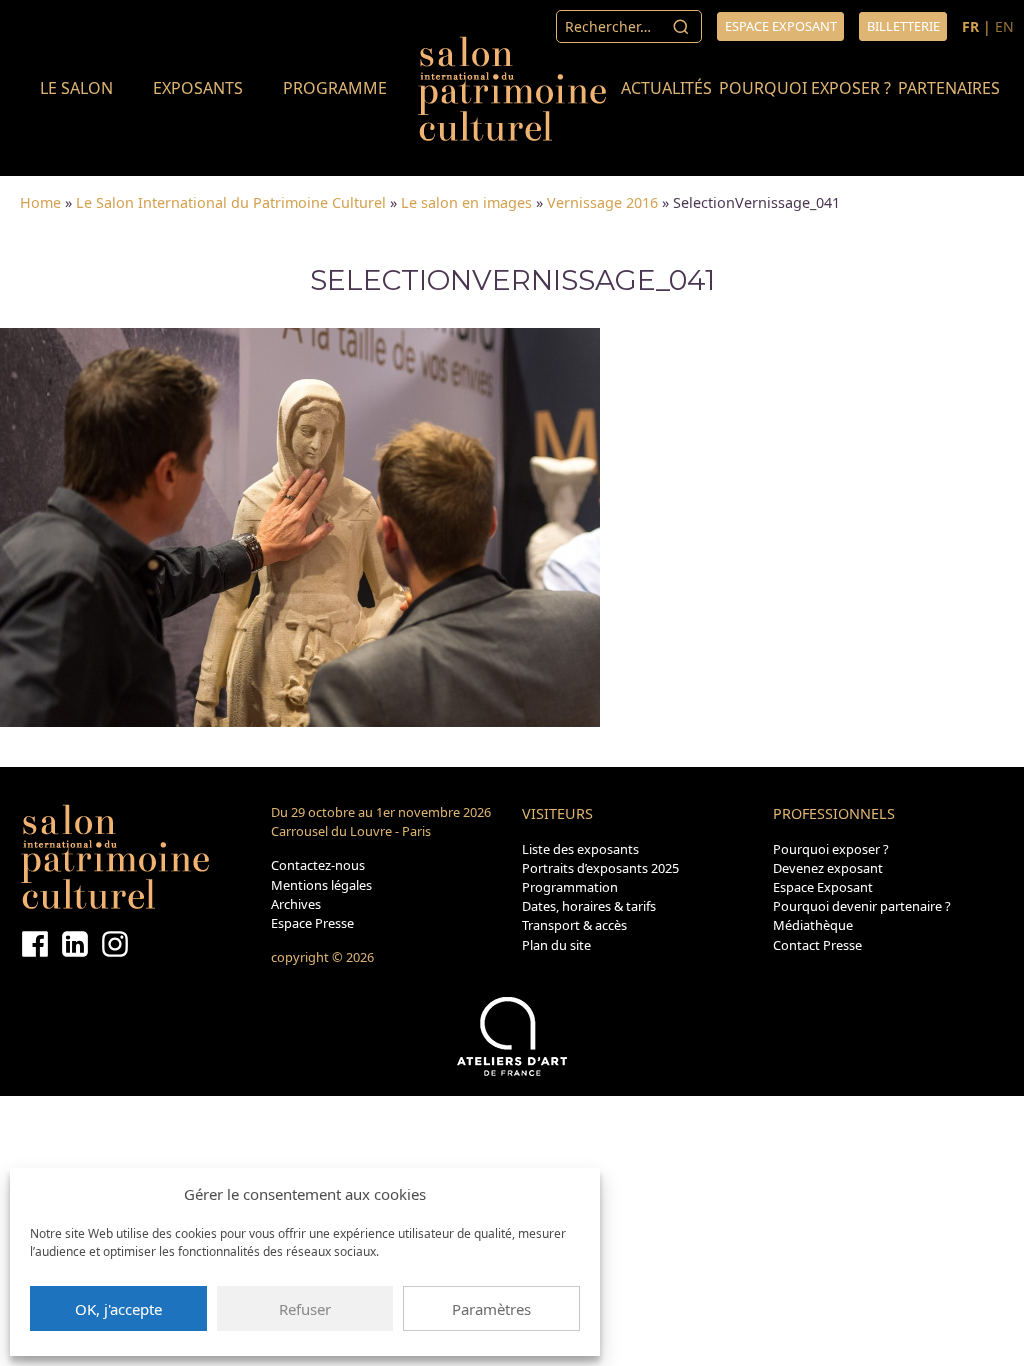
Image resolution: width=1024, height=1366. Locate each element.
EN (1004, 26)
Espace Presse (312, 923)
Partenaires (949, 88)
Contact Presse (817, 945)
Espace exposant (781, 26)
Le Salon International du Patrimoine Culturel (231, 202)
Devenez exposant (828, 868)
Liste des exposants (580, 849)
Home (40, 202)
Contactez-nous (318, 865)
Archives (296, 904)
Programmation (570, 887)
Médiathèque (813, 925)
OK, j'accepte (118, 1309)
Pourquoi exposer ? (805, 88)
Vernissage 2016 (602, 202)
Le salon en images (466, 202)
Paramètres (491, 1309)
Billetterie (903, 26)
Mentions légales (321, 885)
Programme (335, 88)
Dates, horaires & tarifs (589, 906)
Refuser (305, 1309)
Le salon (76, 88)
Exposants (198, 88)
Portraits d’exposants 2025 (600, 868)
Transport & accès (574, 925)
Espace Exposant (823, 887)
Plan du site (556, 945)
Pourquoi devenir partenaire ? (862, 906)
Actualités (666, 88)
